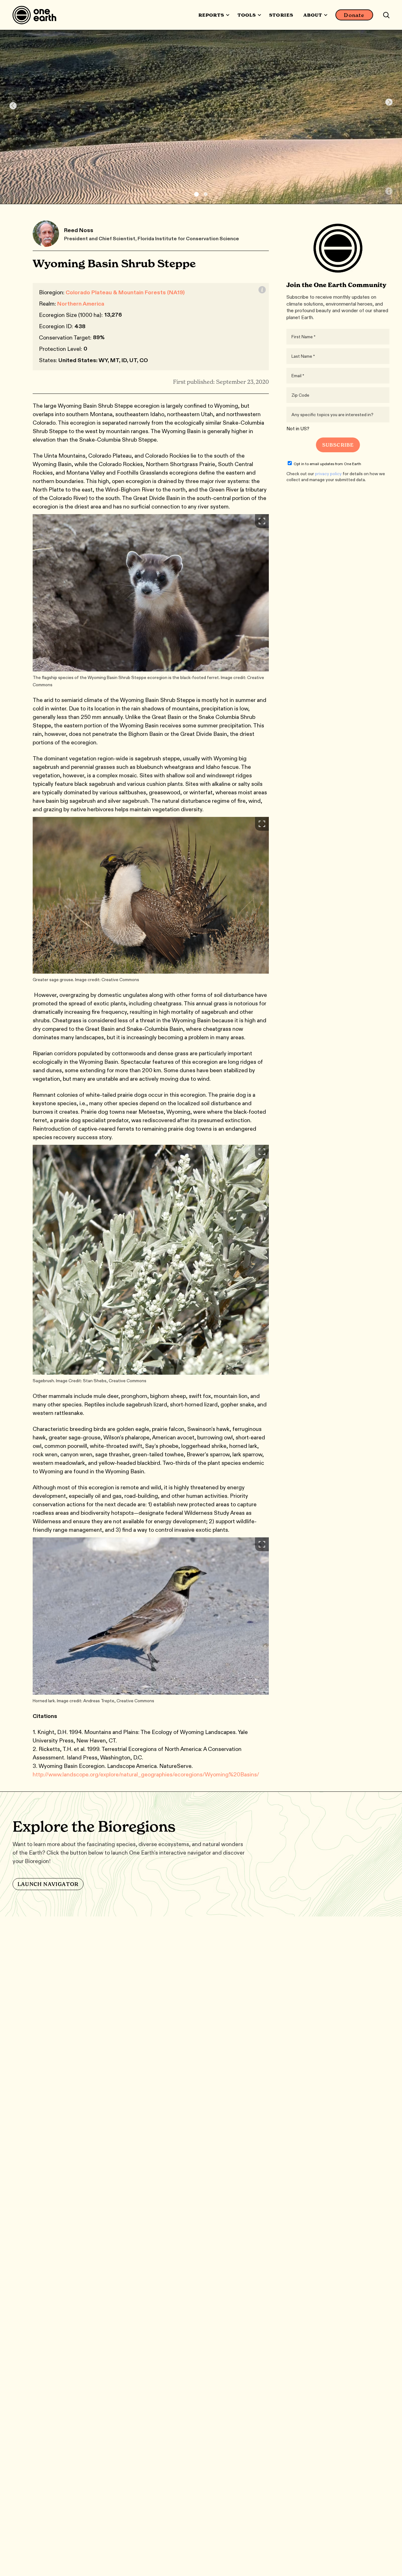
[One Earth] (37, 15)
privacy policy (328, 474)
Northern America (81, 304)
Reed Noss (79, 230)
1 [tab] (196, 194)
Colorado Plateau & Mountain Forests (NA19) (125, 292)
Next (389, 102)
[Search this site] (386, 15)
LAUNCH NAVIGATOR (48, 1884)
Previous (13, 106)
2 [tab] (206, 194)
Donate (354, 15)
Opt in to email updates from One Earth (327, 464)
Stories (281, 15)
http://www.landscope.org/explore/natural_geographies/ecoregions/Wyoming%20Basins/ (146, 1774)
